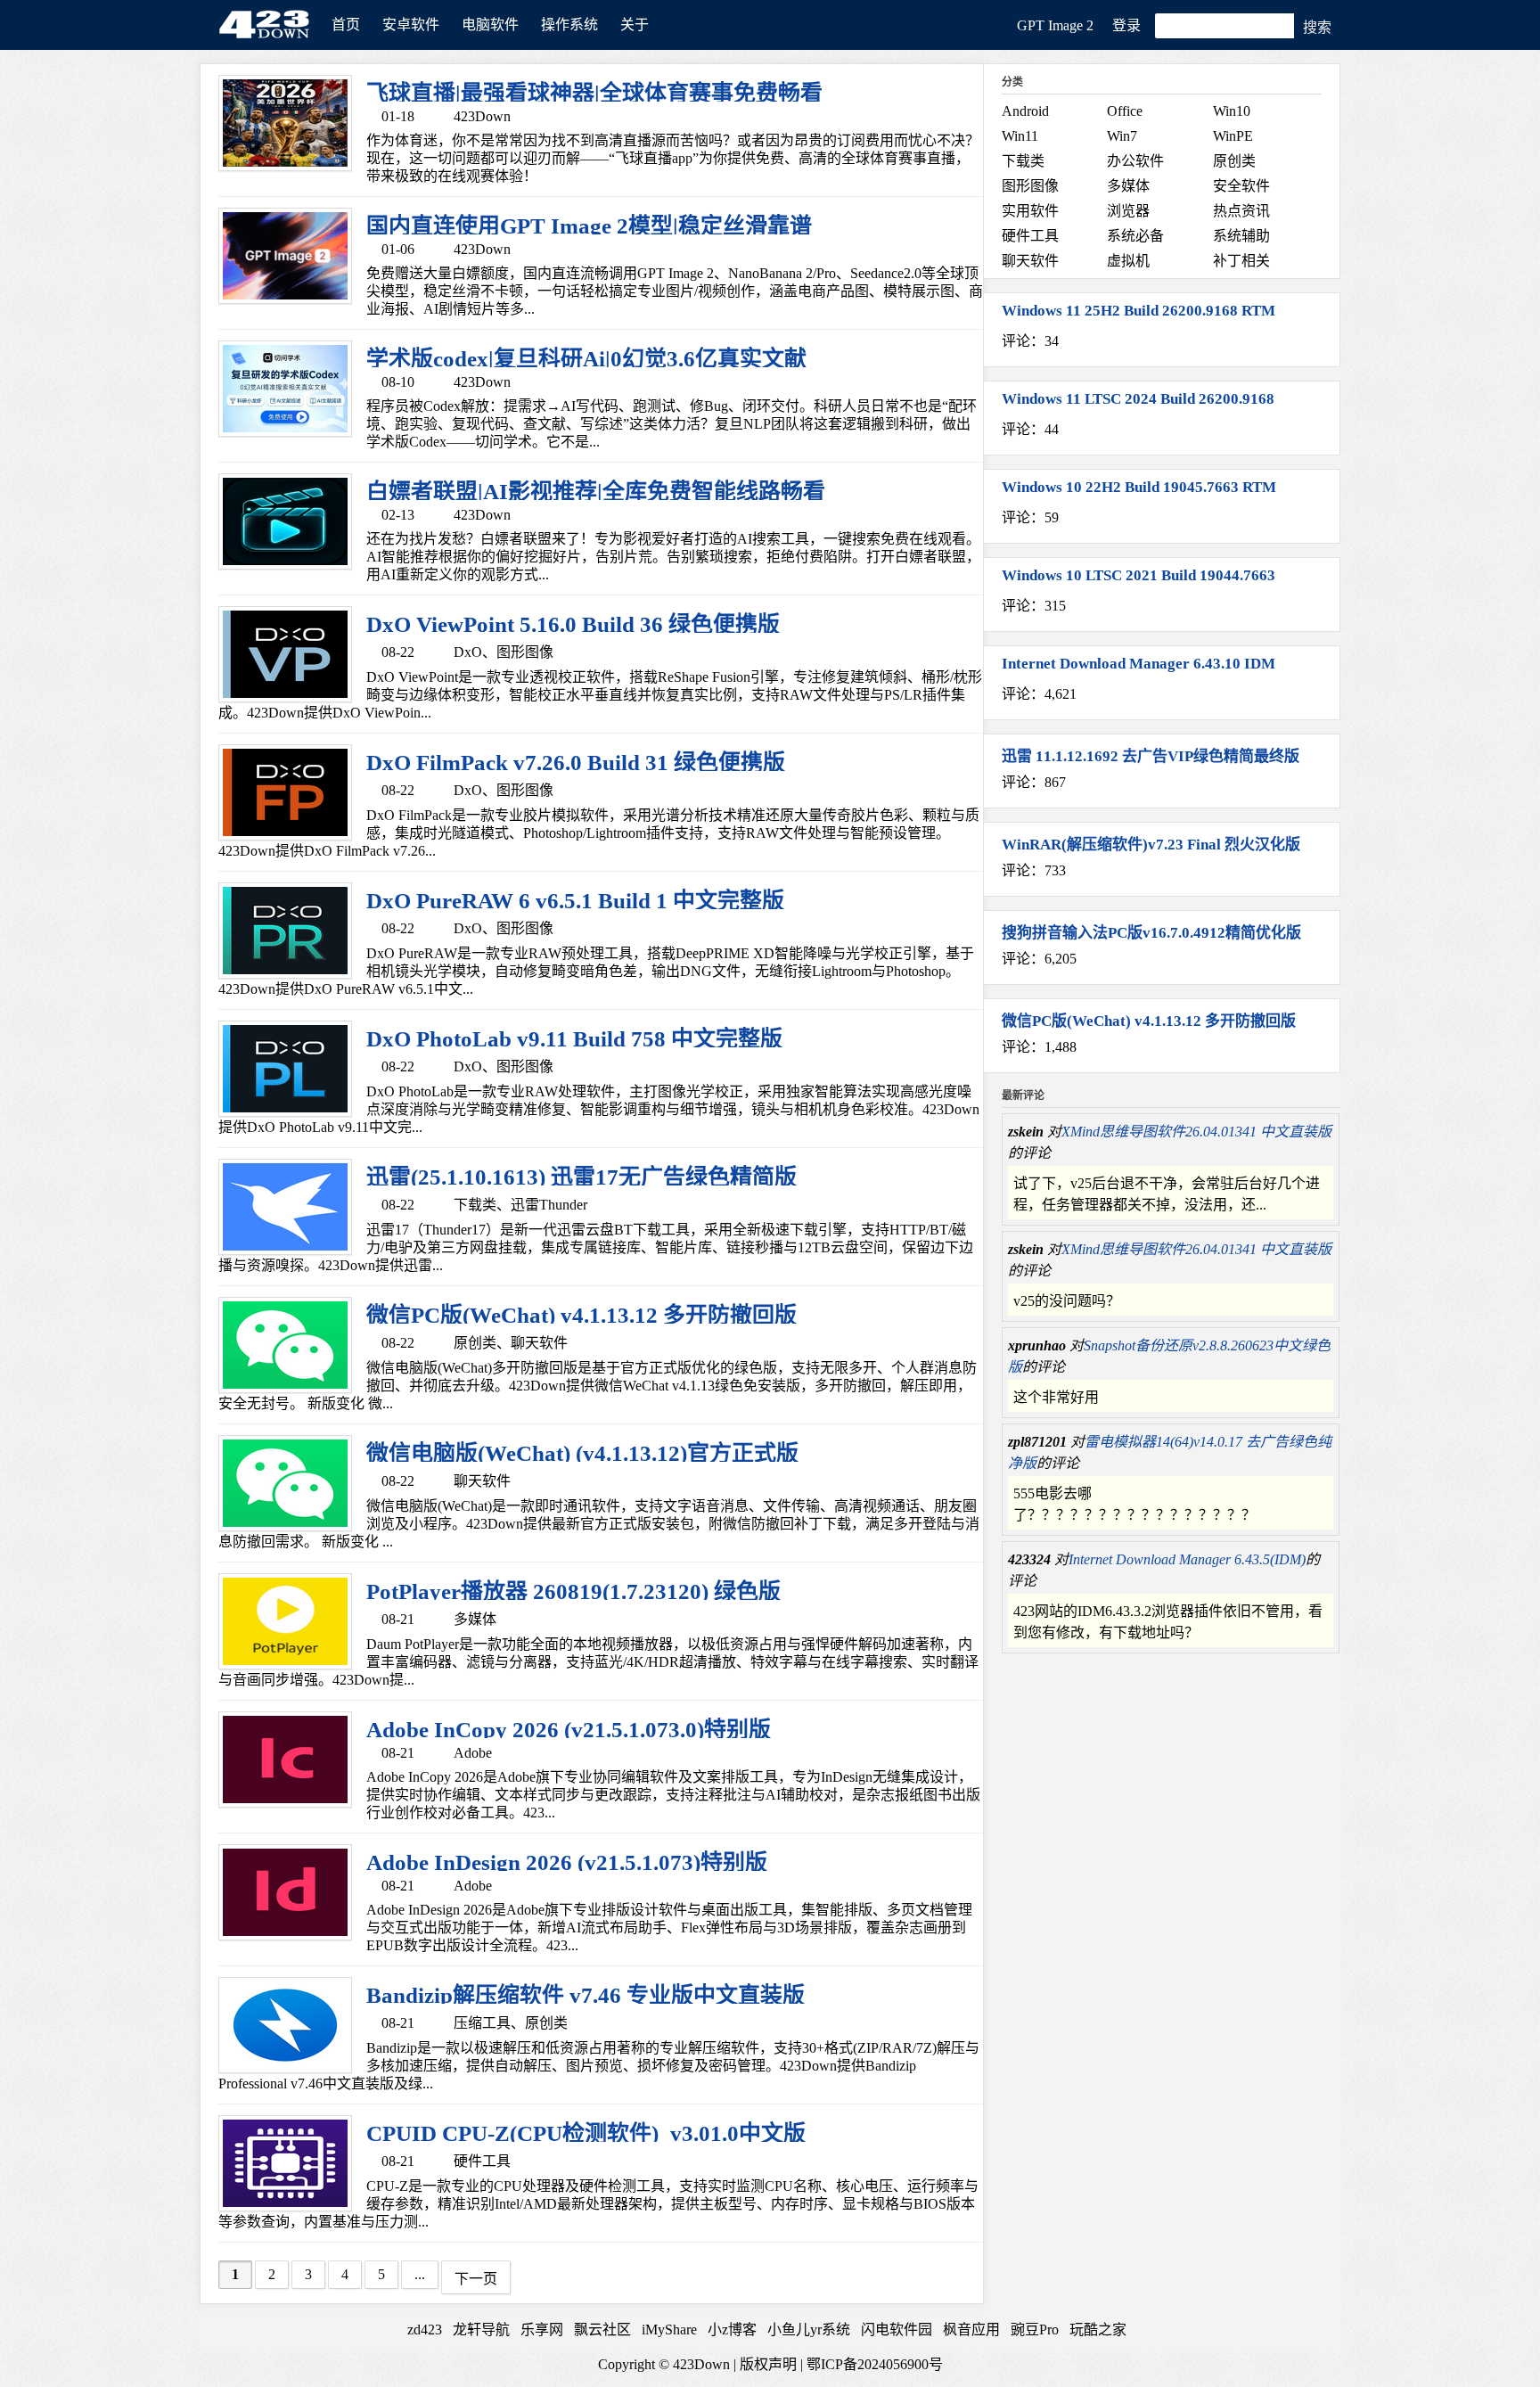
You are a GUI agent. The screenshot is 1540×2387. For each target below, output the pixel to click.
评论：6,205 (1039, 959)
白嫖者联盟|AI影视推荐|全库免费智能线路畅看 (596, 492)
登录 (1126, 25)
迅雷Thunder (549, 1205)
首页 (346, 25)
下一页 (476, 2279)
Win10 (1232, 111)
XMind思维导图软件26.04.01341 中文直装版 (1196, 1132)
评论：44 (1030, 429)
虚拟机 (1128, 261)
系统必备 (1135, 236)
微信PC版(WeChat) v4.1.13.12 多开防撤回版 (582, 1315)
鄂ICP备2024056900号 (875, 2364)
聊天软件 (539, 1343)
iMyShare (669, 2330)
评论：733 (1034, 870)
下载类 (475, 1205)
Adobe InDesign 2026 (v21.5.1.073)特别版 (567, 1862)
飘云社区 (602, 2330)
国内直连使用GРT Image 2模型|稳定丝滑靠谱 (589, 226)
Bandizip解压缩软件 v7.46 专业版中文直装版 (586, 1995)
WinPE (1233, 136)
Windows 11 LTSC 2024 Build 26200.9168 (1138, 399)
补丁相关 (1241, 261)
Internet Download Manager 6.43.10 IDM (1139, 664)
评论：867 (1034, 782)
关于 (635, 25)
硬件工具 (482, 2161)
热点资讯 (1241, 211)
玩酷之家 (1098, 2330)
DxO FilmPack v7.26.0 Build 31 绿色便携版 (576, 763)
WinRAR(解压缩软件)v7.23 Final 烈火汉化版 (1151, 845)
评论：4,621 (1039, 694)
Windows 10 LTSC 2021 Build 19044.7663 (1139, 575)
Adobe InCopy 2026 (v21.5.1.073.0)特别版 (569, 1730)
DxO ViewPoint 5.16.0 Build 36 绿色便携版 (573, 624)
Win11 (1020, 136)
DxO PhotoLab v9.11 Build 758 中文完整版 (574, 1039)
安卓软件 (411, 25)
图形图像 (525, 652)
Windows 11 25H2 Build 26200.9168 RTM (1139, 311)
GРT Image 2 (1055, 25)
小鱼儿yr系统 (809, 2330)
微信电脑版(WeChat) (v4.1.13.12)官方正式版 (582, 1453)
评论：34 (1030, 341)
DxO (468, 652)
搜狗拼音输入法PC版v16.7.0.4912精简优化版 (1151, 933)
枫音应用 (971, 2330)
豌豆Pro (1035, 2330)
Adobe (473, 1753)
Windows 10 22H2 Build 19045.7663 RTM (1139, 487)
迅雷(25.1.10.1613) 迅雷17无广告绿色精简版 (582, 1177)
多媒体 (475, 1619)
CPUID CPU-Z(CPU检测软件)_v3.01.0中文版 (586, 2133)
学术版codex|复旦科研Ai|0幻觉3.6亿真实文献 (586, 359)
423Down (269, 22)
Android (1025, 111)
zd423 (425, 2330)
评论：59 (1030, 517)
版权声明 (768, 2364)
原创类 (475, 1343)
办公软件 (1135, 161)
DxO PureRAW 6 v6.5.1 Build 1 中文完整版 (575, 901)
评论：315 (1034, 606)
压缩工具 (482, 2023)
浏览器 (1128, 211)
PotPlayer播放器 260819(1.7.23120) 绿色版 (573, 1591)
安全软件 (1241, 186)
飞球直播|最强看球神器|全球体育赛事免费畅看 (594, 93)
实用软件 (1030, 211)
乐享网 (542, 2330)
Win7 (1122, 136)
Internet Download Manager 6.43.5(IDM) (1187, 1559)
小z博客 (732, 2330)
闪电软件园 (897, 2330)
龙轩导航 (481, 2330)
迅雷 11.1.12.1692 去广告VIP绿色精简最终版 (1151, 756)
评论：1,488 (1039, 1047)
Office (1125, 111)
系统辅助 (1241, 236)
